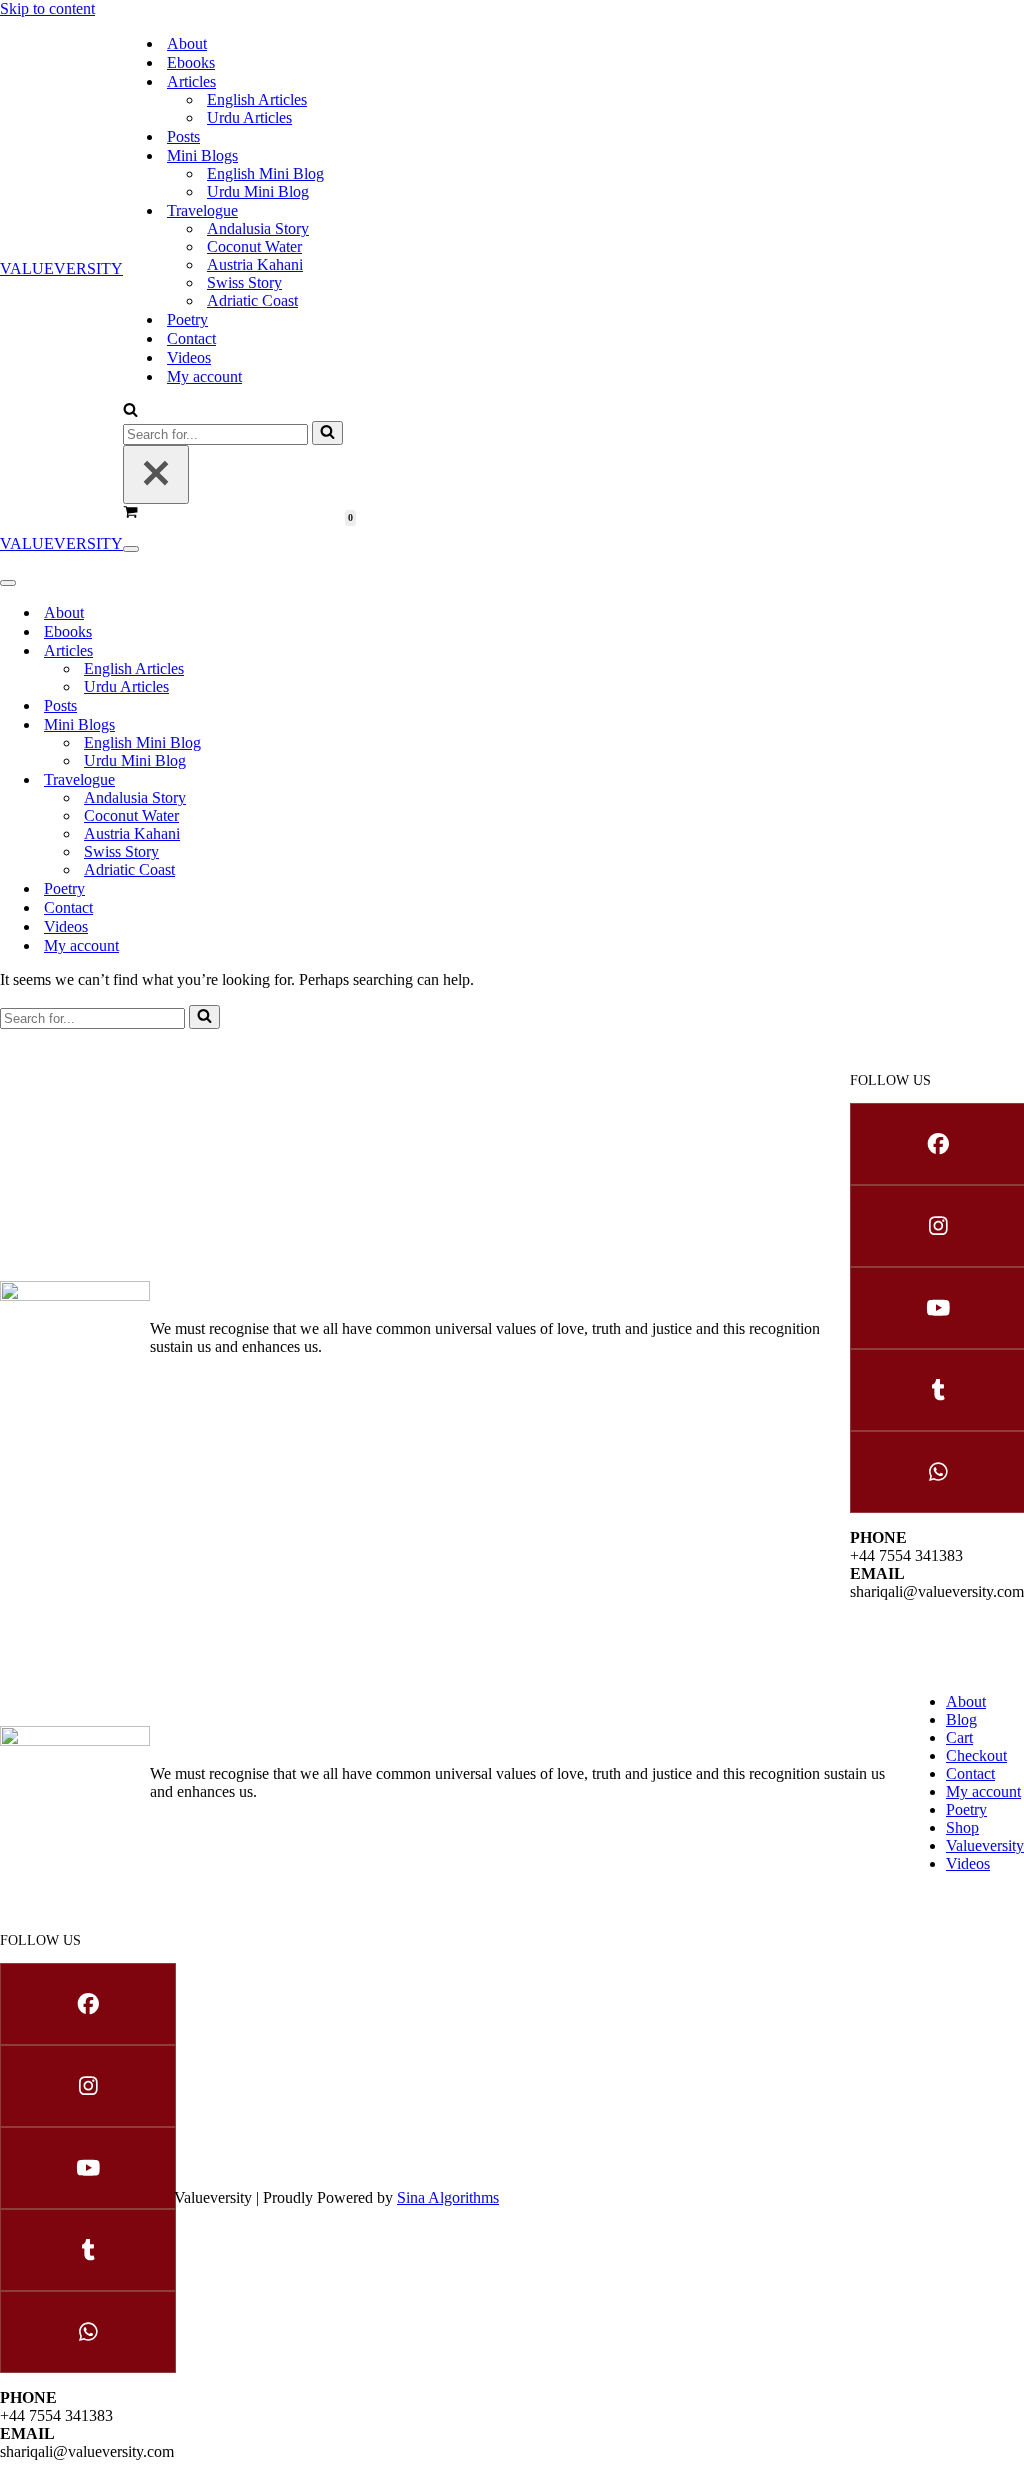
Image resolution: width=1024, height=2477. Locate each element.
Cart (959, 1737)
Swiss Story (244, 282)
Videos (189, 357)
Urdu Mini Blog (258, 191)
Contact (191, 338)
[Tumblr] (937, 1390)
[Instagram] (937, 1226)
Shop (962, 1827)
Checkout (976, 1755)
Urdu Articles (249, 117)
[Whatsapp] (937, 1472)
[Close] (156, 474)
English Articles (257, 99)
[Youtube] (937, 1308)
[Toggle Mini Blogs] (340, 724)
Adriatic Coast (252, 300)
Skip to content (47, 8)
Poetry (187, 319)
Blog (961, 1719)
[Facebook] (937, 1144)
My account (204, 376)
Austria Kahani (255, 264)
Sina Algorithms (448, 2197)
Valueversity (985, 1845)
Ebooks (191, 62)
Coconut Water (254, 246)
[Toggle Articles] (340, 650)
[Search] (130, 411)
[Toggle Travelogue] (340, 779)
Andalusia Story (258, 228)
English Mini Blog (265, 173)
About (187, 43)
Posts (183, 136)
